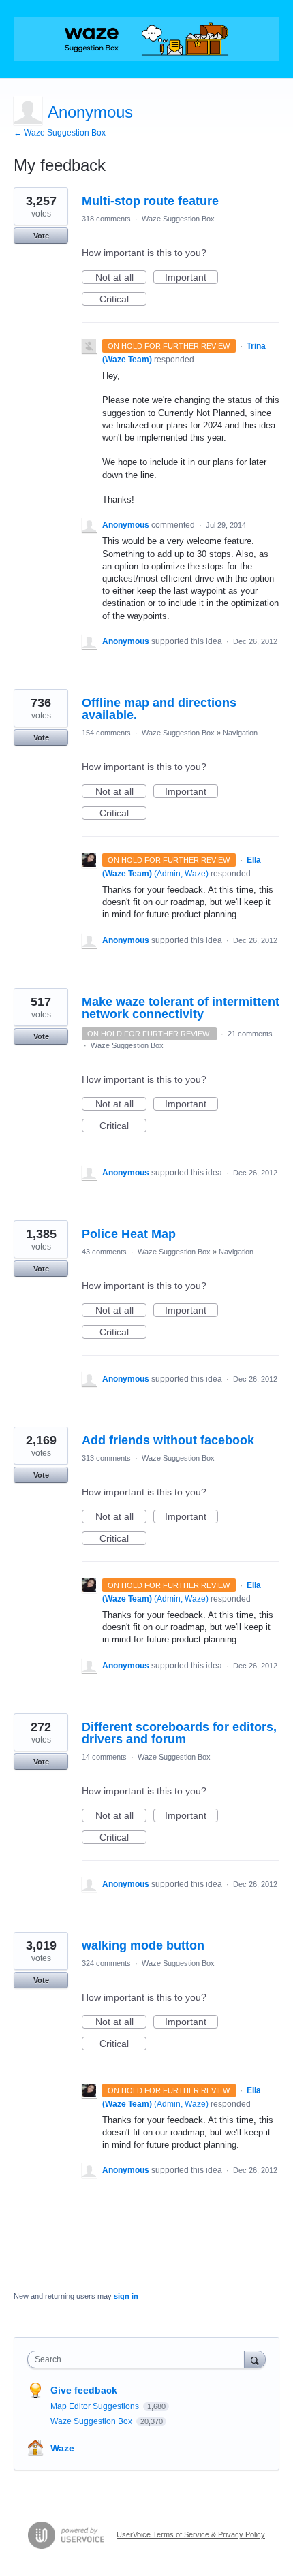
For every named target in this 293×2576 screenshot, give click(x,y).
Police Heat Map (129, 1234)
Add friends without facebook (168, 1440)
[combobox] (139, 2359)
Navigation (240, 733)
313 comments (106, 1458)
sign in (126, 2296)
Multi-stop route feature (150, 201)
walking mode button (143, 1945)
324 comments (106, 1963)
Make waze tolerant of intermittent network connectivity (181, 1008)
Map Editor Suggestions (96, 2406)
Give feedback (84, 2390)
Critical (123, 300)
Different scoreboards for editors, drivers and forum (179, 1733)
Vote (41, 236)
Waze (62, 2448)
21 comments (250, 1034)
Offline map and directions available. (159, 709)
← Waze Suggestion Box (60, 133)
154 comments (106, 733)
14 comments (104, 1757)
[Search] (255, 2359)
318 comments (106, 219)
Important (191, 278)
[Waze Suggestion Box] (146, 39)
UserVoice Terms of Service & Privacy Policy (191, 2534)
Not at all (121, 278)
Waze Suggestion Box (178, 219)
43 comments (104, 1252)
